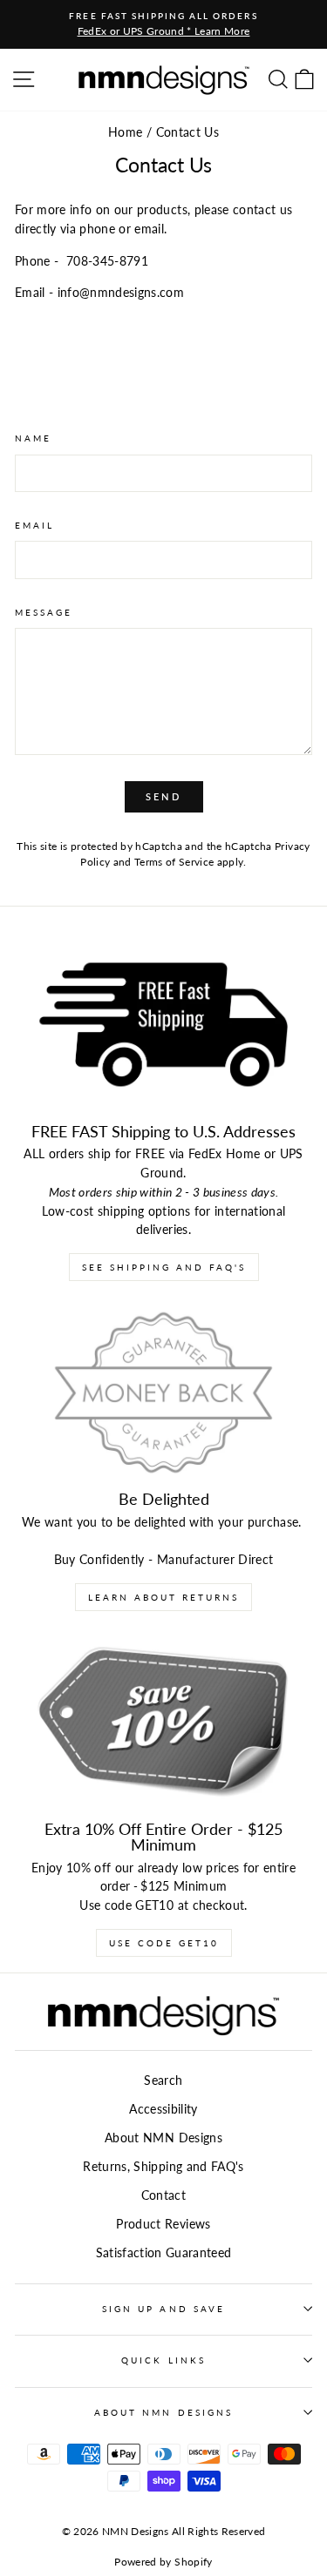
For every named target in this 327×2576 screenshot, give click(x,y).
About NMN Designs (163, 2138)
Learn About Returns (163, 1597)
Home (125, 132)
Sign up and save (163, 2309)
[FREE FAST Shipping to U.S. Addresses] (163, 1025)
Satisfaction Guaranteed (164, 2253)
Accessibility (163, 2109)
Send (163, 796)
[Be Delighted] (163, 1393)
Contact (163, 2195)
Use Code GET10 (164, 1943)
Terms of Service (174, 862)
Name (33, 438)
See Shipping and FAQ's (164, 1267)
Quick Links (163, 2360)
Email (34, 525)
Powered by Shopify (163, 2562)
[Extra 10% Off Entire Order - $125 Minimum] (163, 1723)
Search (163, 2080)
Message (44, 612)
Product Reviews (163, 2224)
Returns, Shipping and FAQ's (163, 2167)
